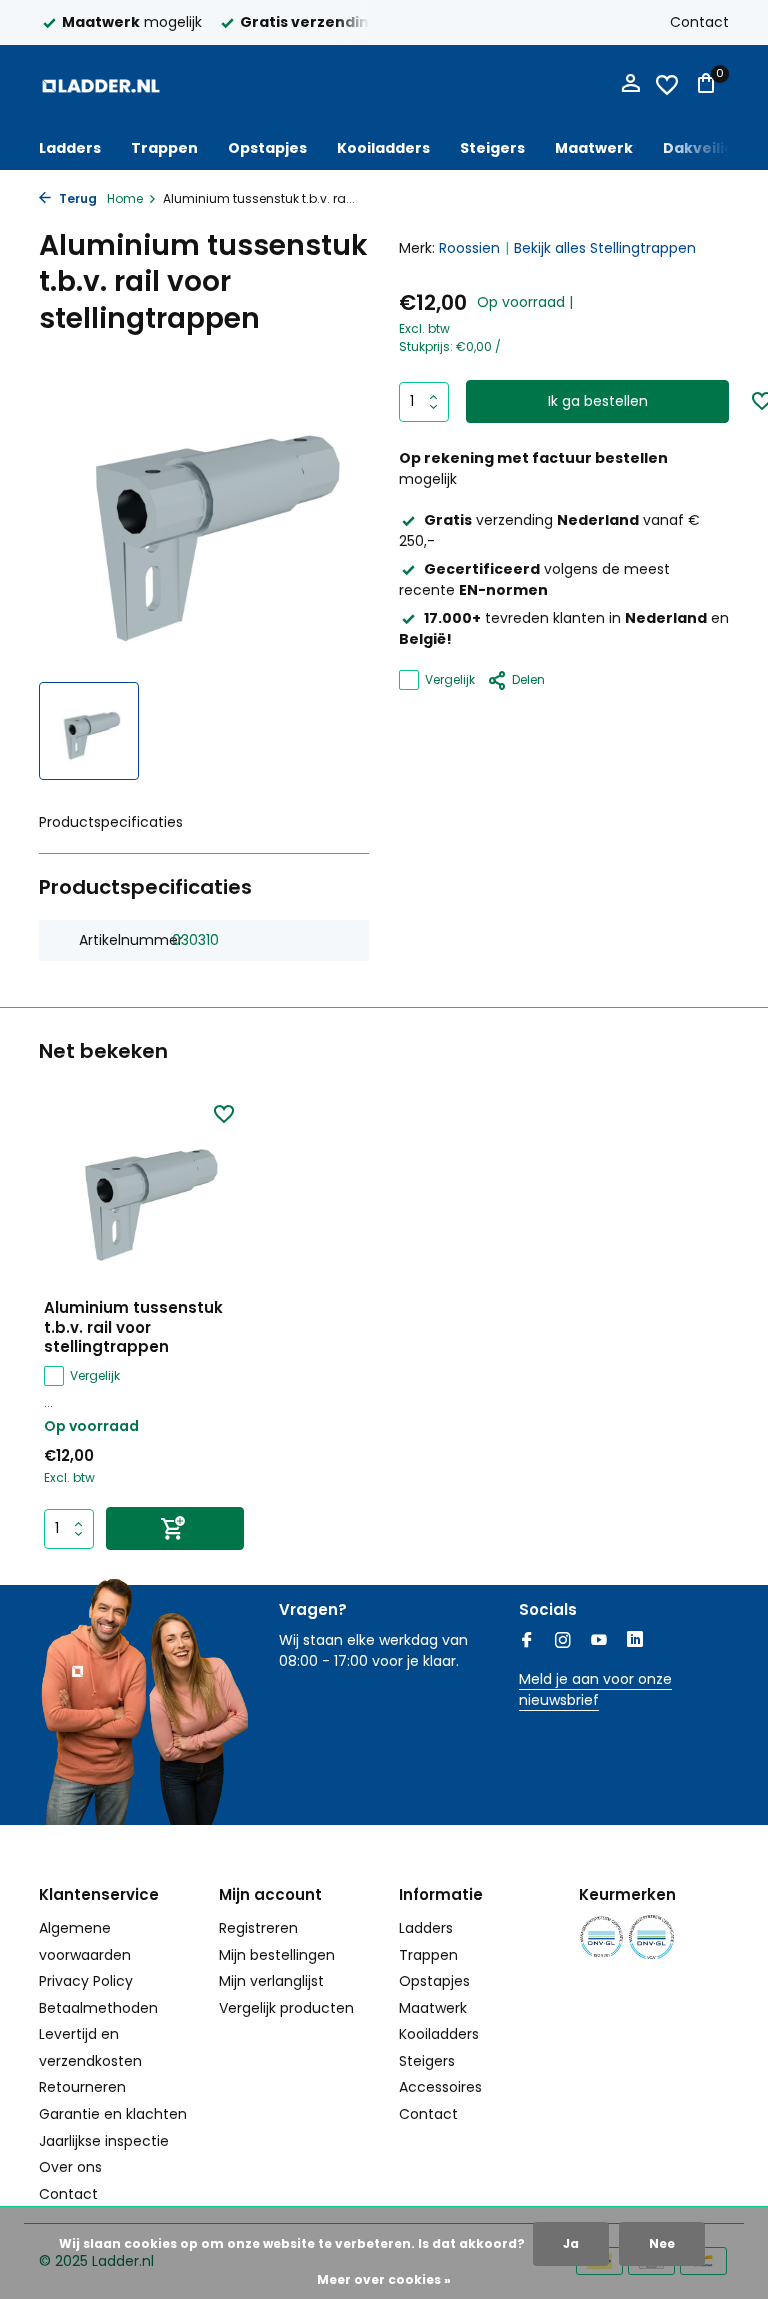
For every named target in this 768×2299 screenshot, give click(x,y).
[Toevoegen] (175, 1528)
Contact (699, 22)
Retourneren (82, 2087)
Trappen (164, 148)
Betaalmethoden (98, 2008)
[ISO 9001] (601, 1937)
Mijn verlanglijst (271, 1981)
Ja (571, 2243)
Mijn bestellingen (277, 1955)
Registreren (258, 1928)
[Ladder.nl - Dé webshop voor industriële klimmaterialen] (101, 85)
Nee (662, 2243)
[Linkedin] (635, 1642)
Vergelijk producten (286, 2008)
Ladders (70, 148)
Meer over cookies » (384, 2279)
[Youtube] (599, 1642)
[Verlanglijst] (667, 85)
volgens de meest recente (534, 579)
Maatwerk (594, 148)
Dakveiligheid (715, 148)
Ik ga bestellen (598, 401)
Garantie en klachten (113, 2114)
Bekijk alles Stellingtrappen (605, 248)
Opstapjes (267, 148)
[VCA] (651, 1937)
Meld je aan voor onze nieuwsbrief (595, 1689)
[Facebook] (527, 1642)
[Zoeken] (383, 85)
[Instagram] (563, 1642)
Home (125, 198)
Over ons (70, 2167)
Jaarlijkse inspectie (104, 2141)
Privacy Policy (86, 1981)
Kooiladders (383, 148)
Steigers (492, 148)
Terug (76, 198)
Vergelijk (450, 679)
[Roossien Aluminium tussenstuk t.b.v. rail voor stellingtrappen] (144, 1193)
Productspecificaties (111, 822)
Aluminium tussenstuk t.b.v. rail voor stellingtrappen (133, 1327)
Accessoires (440, 2087)
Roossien (469, 248)
